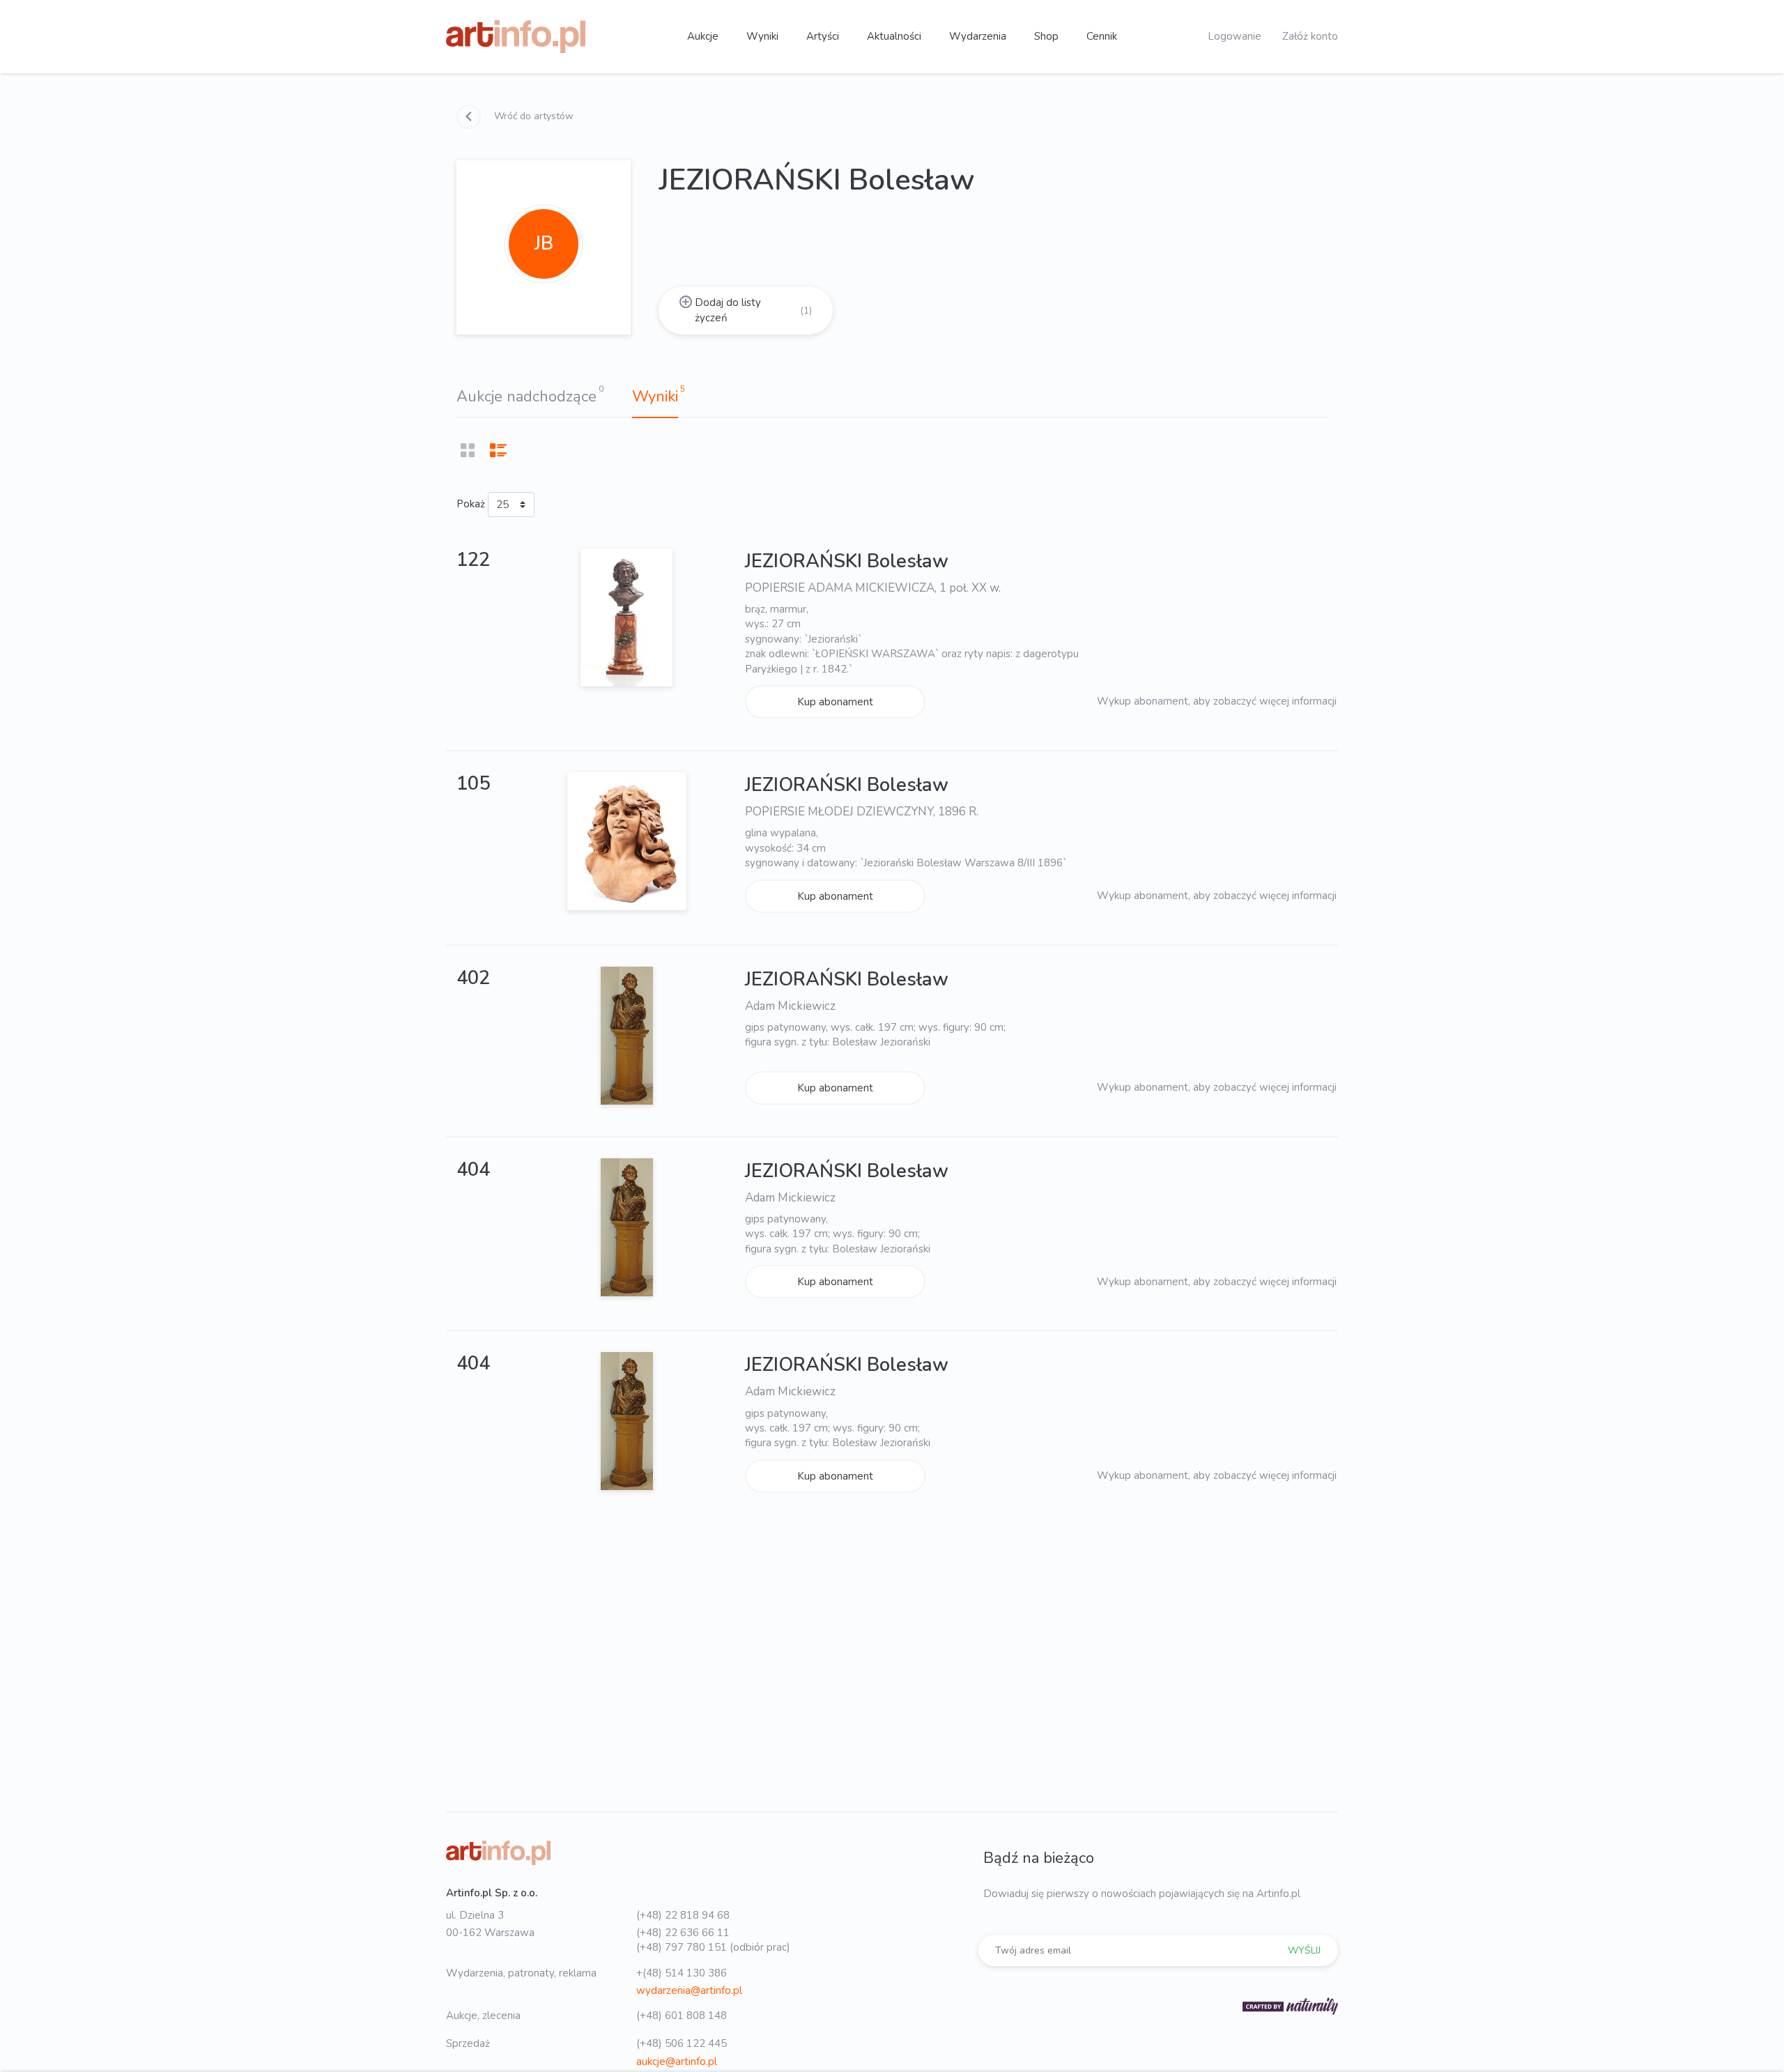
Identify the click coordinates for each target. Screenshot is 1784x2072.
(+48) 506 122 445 (682, 2043)
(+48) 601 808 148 (682, 2016)
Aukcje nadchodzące (526, 397)
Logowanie (1235, 36)
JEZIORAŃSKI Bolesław (847, 561)
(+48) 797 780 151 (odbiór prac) (713, 1947)
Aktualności (894, 36)
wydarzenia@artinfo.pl (689, 1990)
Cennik (1102, 36)
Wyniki (762, 36)
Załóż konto (1310, 36)
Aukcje (703, 36)
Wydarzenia (978, 36)
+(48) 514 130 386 (682, 1973)
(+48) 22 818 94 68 (683, 1915)
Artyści (823, 36)
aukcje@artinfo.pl (677, 2062)
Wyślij (1304, 1950)
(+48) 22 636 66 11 (683, 1933)
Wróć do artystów (532, 116)
